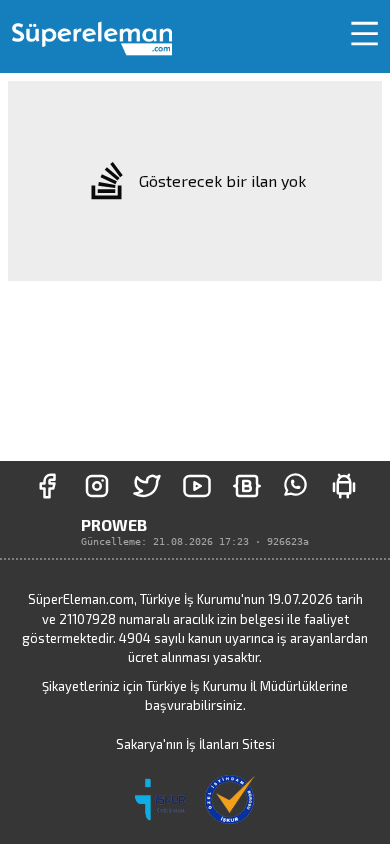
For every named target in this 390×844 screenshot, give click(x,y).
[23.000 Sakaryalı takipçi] (97, 486)
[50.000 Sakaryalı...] (47, 486)
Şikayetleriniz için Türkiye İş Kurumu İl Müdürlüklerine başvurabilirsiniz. (195, 695)
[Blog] (247, 486)
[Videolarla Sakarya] (197, 486)
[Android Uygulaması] (344, 486)
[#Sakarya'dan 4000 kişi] (147, 486)
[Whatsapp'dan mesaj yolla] (295, 486)
